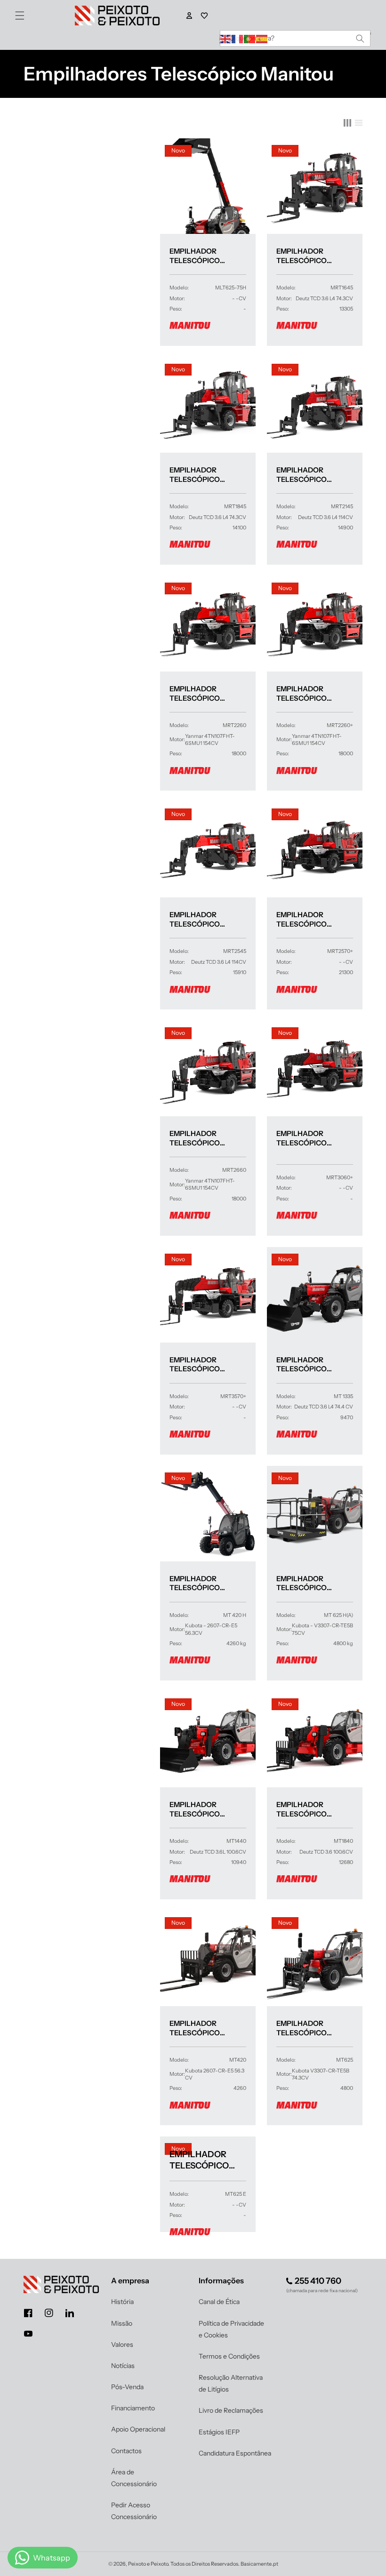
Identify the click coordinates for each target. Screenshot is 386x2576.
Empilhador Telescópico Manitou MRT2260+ (312, 693)
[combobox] (295, 38)
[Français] (238, 38)
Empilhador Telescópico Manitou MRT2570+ (312, 919)
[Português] (250, 38)
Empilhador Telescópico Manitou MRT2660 (203, 1138)
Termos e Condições (229, 2356)
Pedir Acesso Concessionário (134, 2511)
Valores (122, 2344)
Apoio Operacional (138, 2429)
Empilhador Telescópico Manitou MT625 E (207, 2160)
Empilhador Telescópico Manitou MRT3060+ (312, 1138)
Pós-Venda (127, 2387)
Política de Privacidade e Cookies (231, 2329)
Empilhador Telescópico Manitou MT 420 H (203, 1583)
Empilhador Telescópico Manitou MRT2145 (309, 475)
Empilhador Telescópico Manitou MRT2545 (203, 919)
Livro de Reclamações (231, 2410)
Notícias (123, 2366)
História (122, 2302)
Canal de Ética (219, 2302)
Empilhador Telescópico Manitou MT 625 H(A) (315, 1583)
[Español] (262, 38)
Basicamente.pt (259, 2564)
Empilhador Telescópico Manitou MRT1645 (309, 256)
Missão (122, 2323)
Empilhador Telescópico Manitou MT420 (198, 2028)
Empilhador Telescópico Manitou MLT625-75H (208, 256)
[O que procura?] (360, 38)
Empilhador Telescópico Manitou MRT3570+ (205, 1364)
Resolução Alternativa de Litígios (231, 2383)
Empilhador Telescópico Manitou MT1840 (307, 1809)
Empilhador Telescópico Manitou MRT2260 (203, 693)
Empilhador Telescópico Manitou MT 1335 (308, 1364)
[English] (225, 38)
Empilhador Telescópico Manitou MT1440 (200, 1809)
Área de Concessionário (134, 2478)
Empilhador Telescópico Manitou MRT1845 (202, 475)
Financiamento (133, 2408)
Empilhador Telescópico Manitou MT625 (305, 2028)
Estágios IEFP (219, 2432)
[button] (20, 16)
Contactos (126, 2451)
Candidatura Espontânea (235, 2453)
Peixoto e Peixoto (148, 2564)
